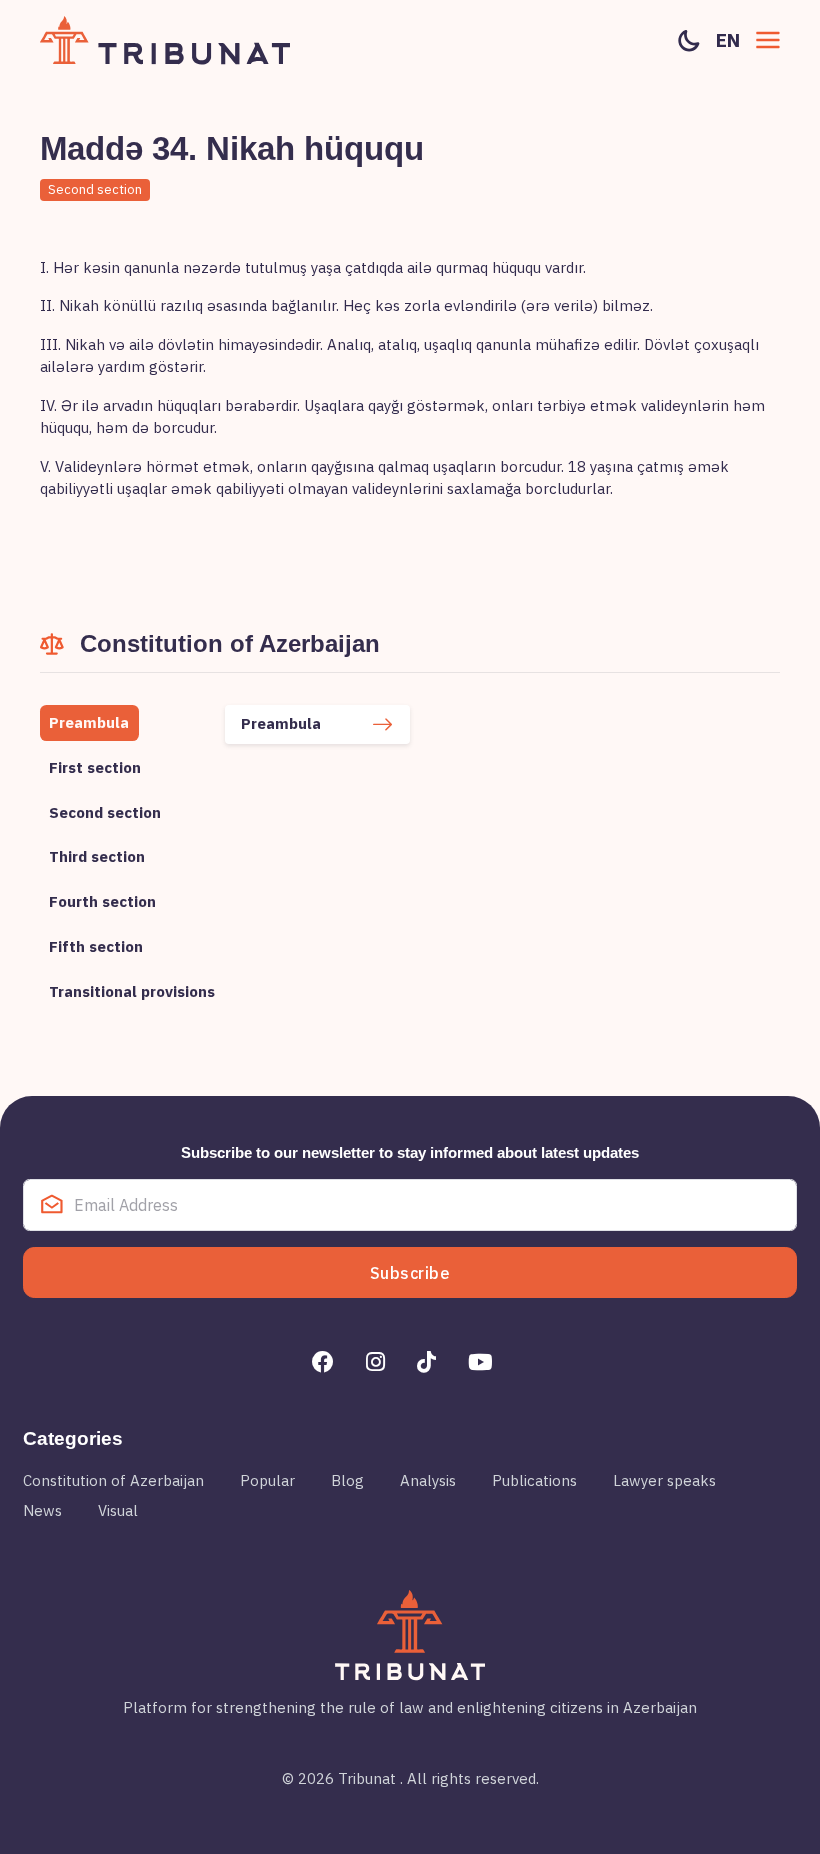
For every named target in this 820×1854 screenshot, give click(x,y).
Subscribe (410, 1273)
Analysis (428, 1480)
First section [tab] (95, 767)
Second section (95, 189)
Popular (267, 1480)
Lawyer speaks (664, 1480)
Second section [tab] (105, 812)
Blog (347, 1480)
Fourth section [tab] (102, 901)
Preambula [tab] (89, 722)
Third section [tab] (97, 856)
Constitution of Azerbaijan (113, 1480)
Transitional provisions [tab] (132, 991)
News (42, 1510)
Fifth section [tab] (96, 946)
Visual (118, 1510)
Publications (534, 1480)
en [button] (728, 40)
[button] (768, 40)
